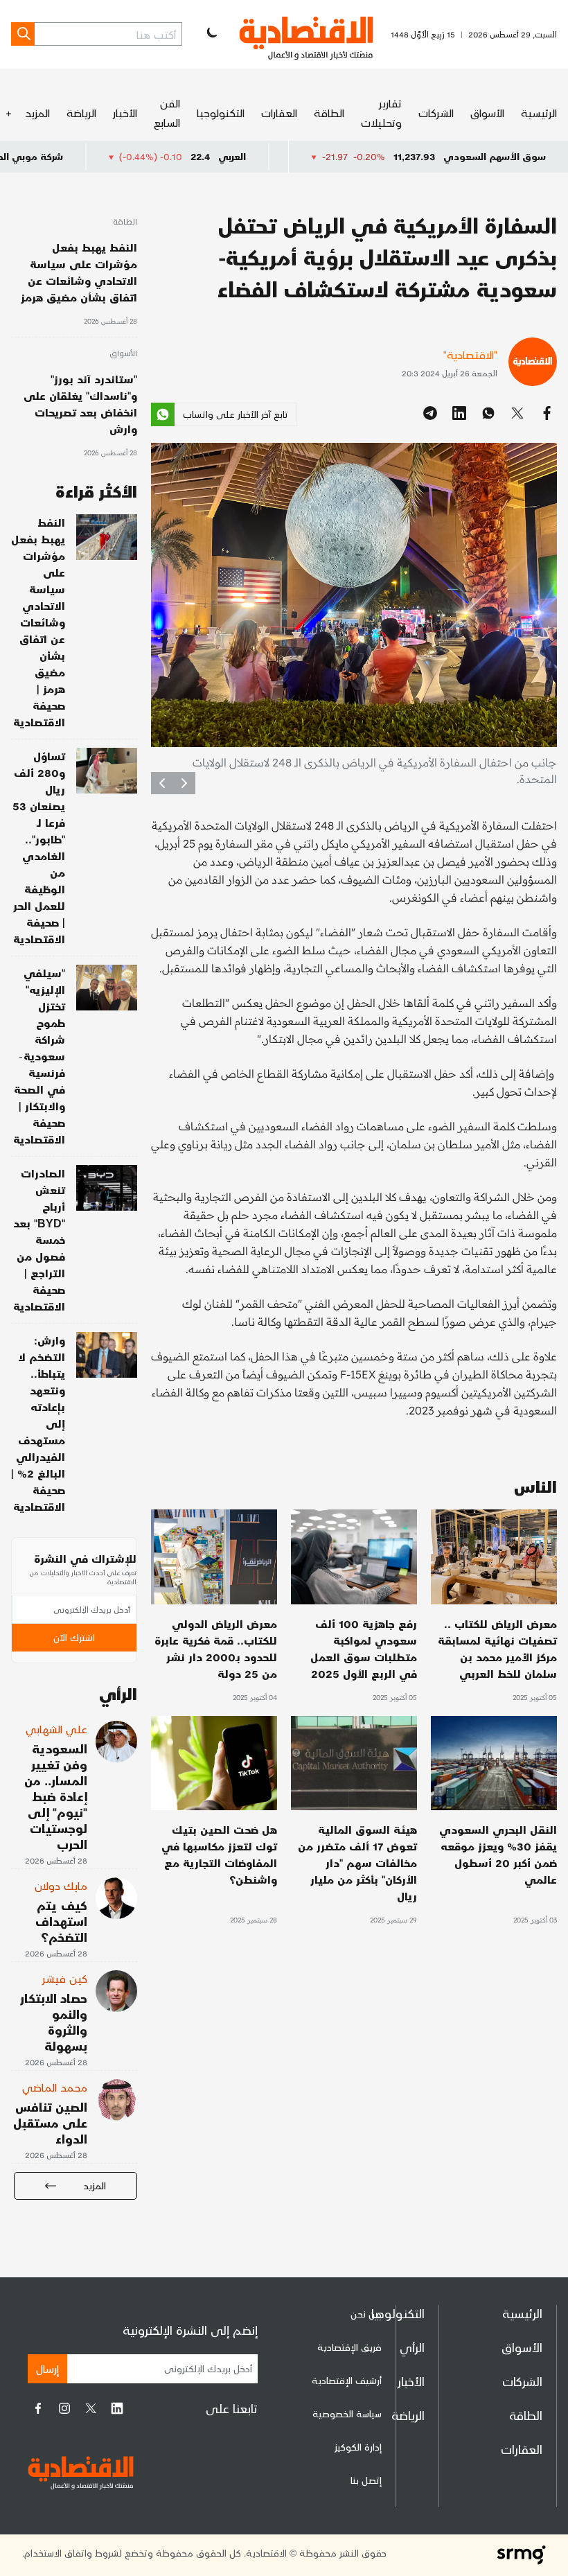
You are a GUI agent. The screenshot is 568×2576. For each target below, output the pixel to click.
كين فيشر (65, 1978)
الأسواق (487, 113)
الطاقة (329, 113)
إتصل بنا (366, 2480)
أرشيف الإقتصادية (347, 2380)
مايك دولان (61, 1885)
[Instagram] (64, 2408)
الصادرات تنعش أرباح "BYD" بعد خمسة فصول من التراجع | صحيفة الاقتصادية (39, 1239)
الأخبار (125, 113)
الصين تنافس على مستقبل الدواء (50, 2122)
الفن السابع (167, 113)
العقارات (279, 113)
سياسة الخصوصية (347, 2413)
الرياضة (81, 113)
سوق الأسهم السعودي (495, 156)
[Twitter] (91, 2408)
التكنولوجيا (221, 113)
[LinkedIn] (117, 2408)
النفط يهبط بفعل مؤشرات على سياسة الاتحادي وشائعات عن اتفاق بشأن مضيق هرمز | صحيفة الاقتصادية (38, 622)
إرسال (47, 2368)
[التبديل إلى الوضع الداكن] (211, 34)
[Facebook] (38, 2408)
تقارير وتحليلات (381, 113)
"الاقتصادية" (470, 354)
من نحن (366, 2314)
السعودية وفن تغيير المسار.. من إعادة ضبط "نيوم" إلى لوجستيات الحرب (56, 1796)
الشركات (436, 113)
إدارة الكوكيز (358, 2447)
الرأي (412, 2347)
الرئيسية (539, 113)
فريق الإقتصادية (349, 2347)
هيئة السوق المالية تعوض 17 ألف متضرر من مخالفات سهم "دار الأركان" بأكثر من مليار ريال (357, 1863)
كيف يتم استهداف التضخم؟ (61, 1921)
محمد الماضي (55, 2087)
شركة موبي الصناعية (97, 156)
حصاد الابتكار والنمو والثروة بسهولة (54, 2022)
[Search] (23, 34)
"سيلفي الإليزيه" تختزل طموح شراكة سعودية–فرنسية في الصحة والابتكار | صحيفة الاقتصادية (39, 1056)
